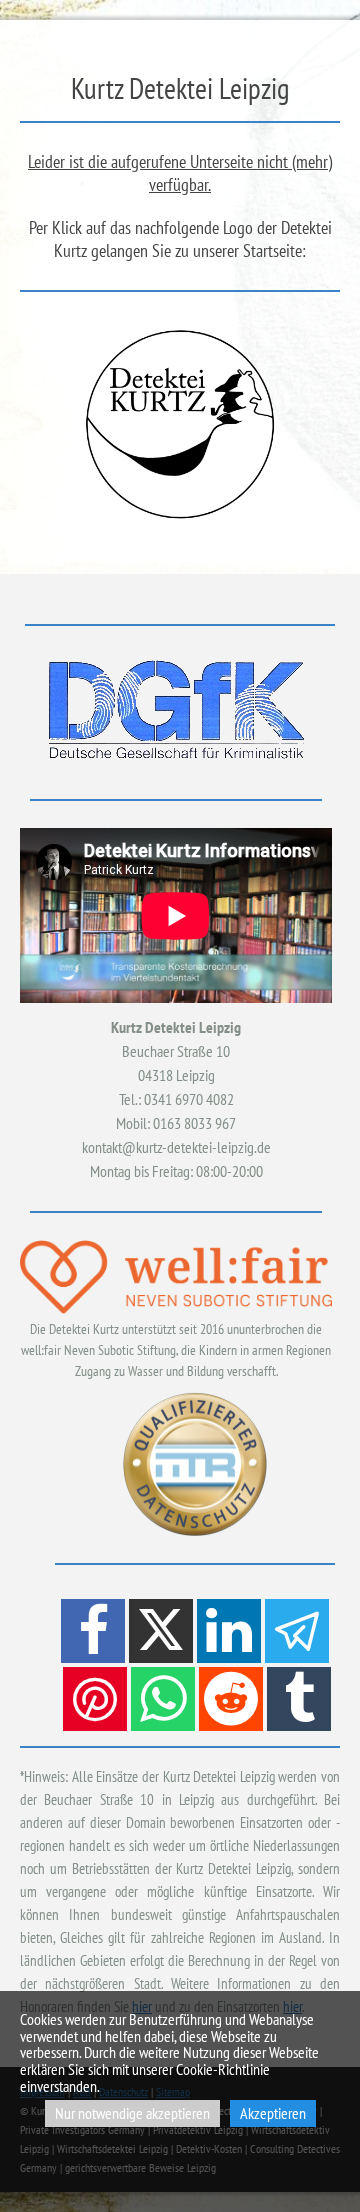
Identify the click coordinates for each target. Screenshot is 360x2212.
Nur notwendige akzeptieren (132, 2113)
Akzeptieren (273, 2113)
